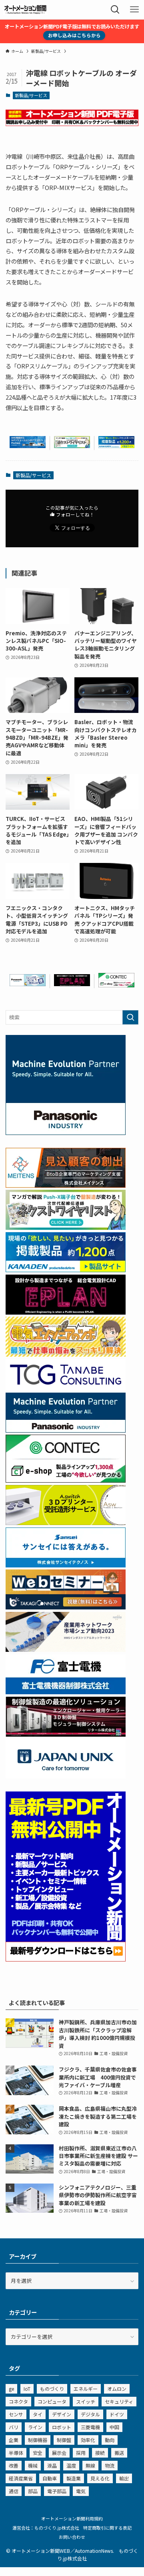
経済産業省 (21, 2478)
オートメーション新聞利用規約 (72, 2518)
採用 (81, 2453)
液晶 (52, 2465)
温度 (71, 2465)
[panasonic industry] (66, 1133)
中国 (114, 2427)
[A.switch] (66, 1523)
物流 (110, 2465)
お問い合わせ (72, 2537)
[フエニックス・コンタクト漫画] (72, 446)
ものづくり (52, 2389)
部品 (33, 2491)
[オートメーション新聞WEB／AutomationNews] (25, 10)
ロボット (62, 2427)
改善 (14, 2465)
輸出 (124, 2478)
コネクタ (18, 2401)
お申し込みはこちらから (74, 35)
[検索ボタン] (115, 10)
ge (11, 2389)
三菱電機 (90, 2427)
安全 (38, 2453)
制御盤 (64, 2440)
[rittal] (66, 1734)
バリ (14, 2427)
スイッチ (86, 2401)
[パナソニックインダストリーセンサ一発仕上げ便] (28, 984)
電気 (81, 2491)
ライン (35, 2427)
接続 (100, 2453)
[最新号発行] (66, 1959)
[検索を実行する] (130, 1017)
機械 (33, 2465)
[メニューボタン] (134, 10)
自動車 (50, 2478)
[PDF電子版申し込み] (72, 124)
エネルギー (86, 2389)
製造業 (74, 2478)
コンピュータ (52, 2401)
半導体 (16, 2453)
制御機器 (38, 2440)
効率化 (88, 2440)
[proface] (28, 446)
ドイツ (117, 2414)
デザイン (62, 2414)
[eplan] (72, 984)
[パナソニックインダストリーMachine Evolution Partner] (66, 1430)
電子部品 (57, 2491)
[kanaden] (116, 446)
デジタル (90, 2414)
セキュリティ (119, 2401)
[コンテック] (116, 985)
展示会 (59, 2453)
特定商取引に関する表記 (107, 2528)
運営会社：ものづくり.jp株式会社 (46, 2528)
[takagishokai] (66, 1607)
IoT (27, 2389)
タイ (38, 2414)
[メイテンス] (66, 1186)
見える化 (100, 2478)
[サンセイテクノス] (66, 1565)
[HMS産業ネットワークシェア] (66, 1650)
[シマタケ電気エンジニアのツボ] (66, 1354)
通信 (14, 2491)
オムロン (117, 2389)
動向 (110, 2440)
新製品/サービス (31, 95)
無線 (90, 2465)
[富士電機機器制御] (66, 1692)
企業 (14, 2440)
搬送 (119, 2453)
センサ (16, 2414)
